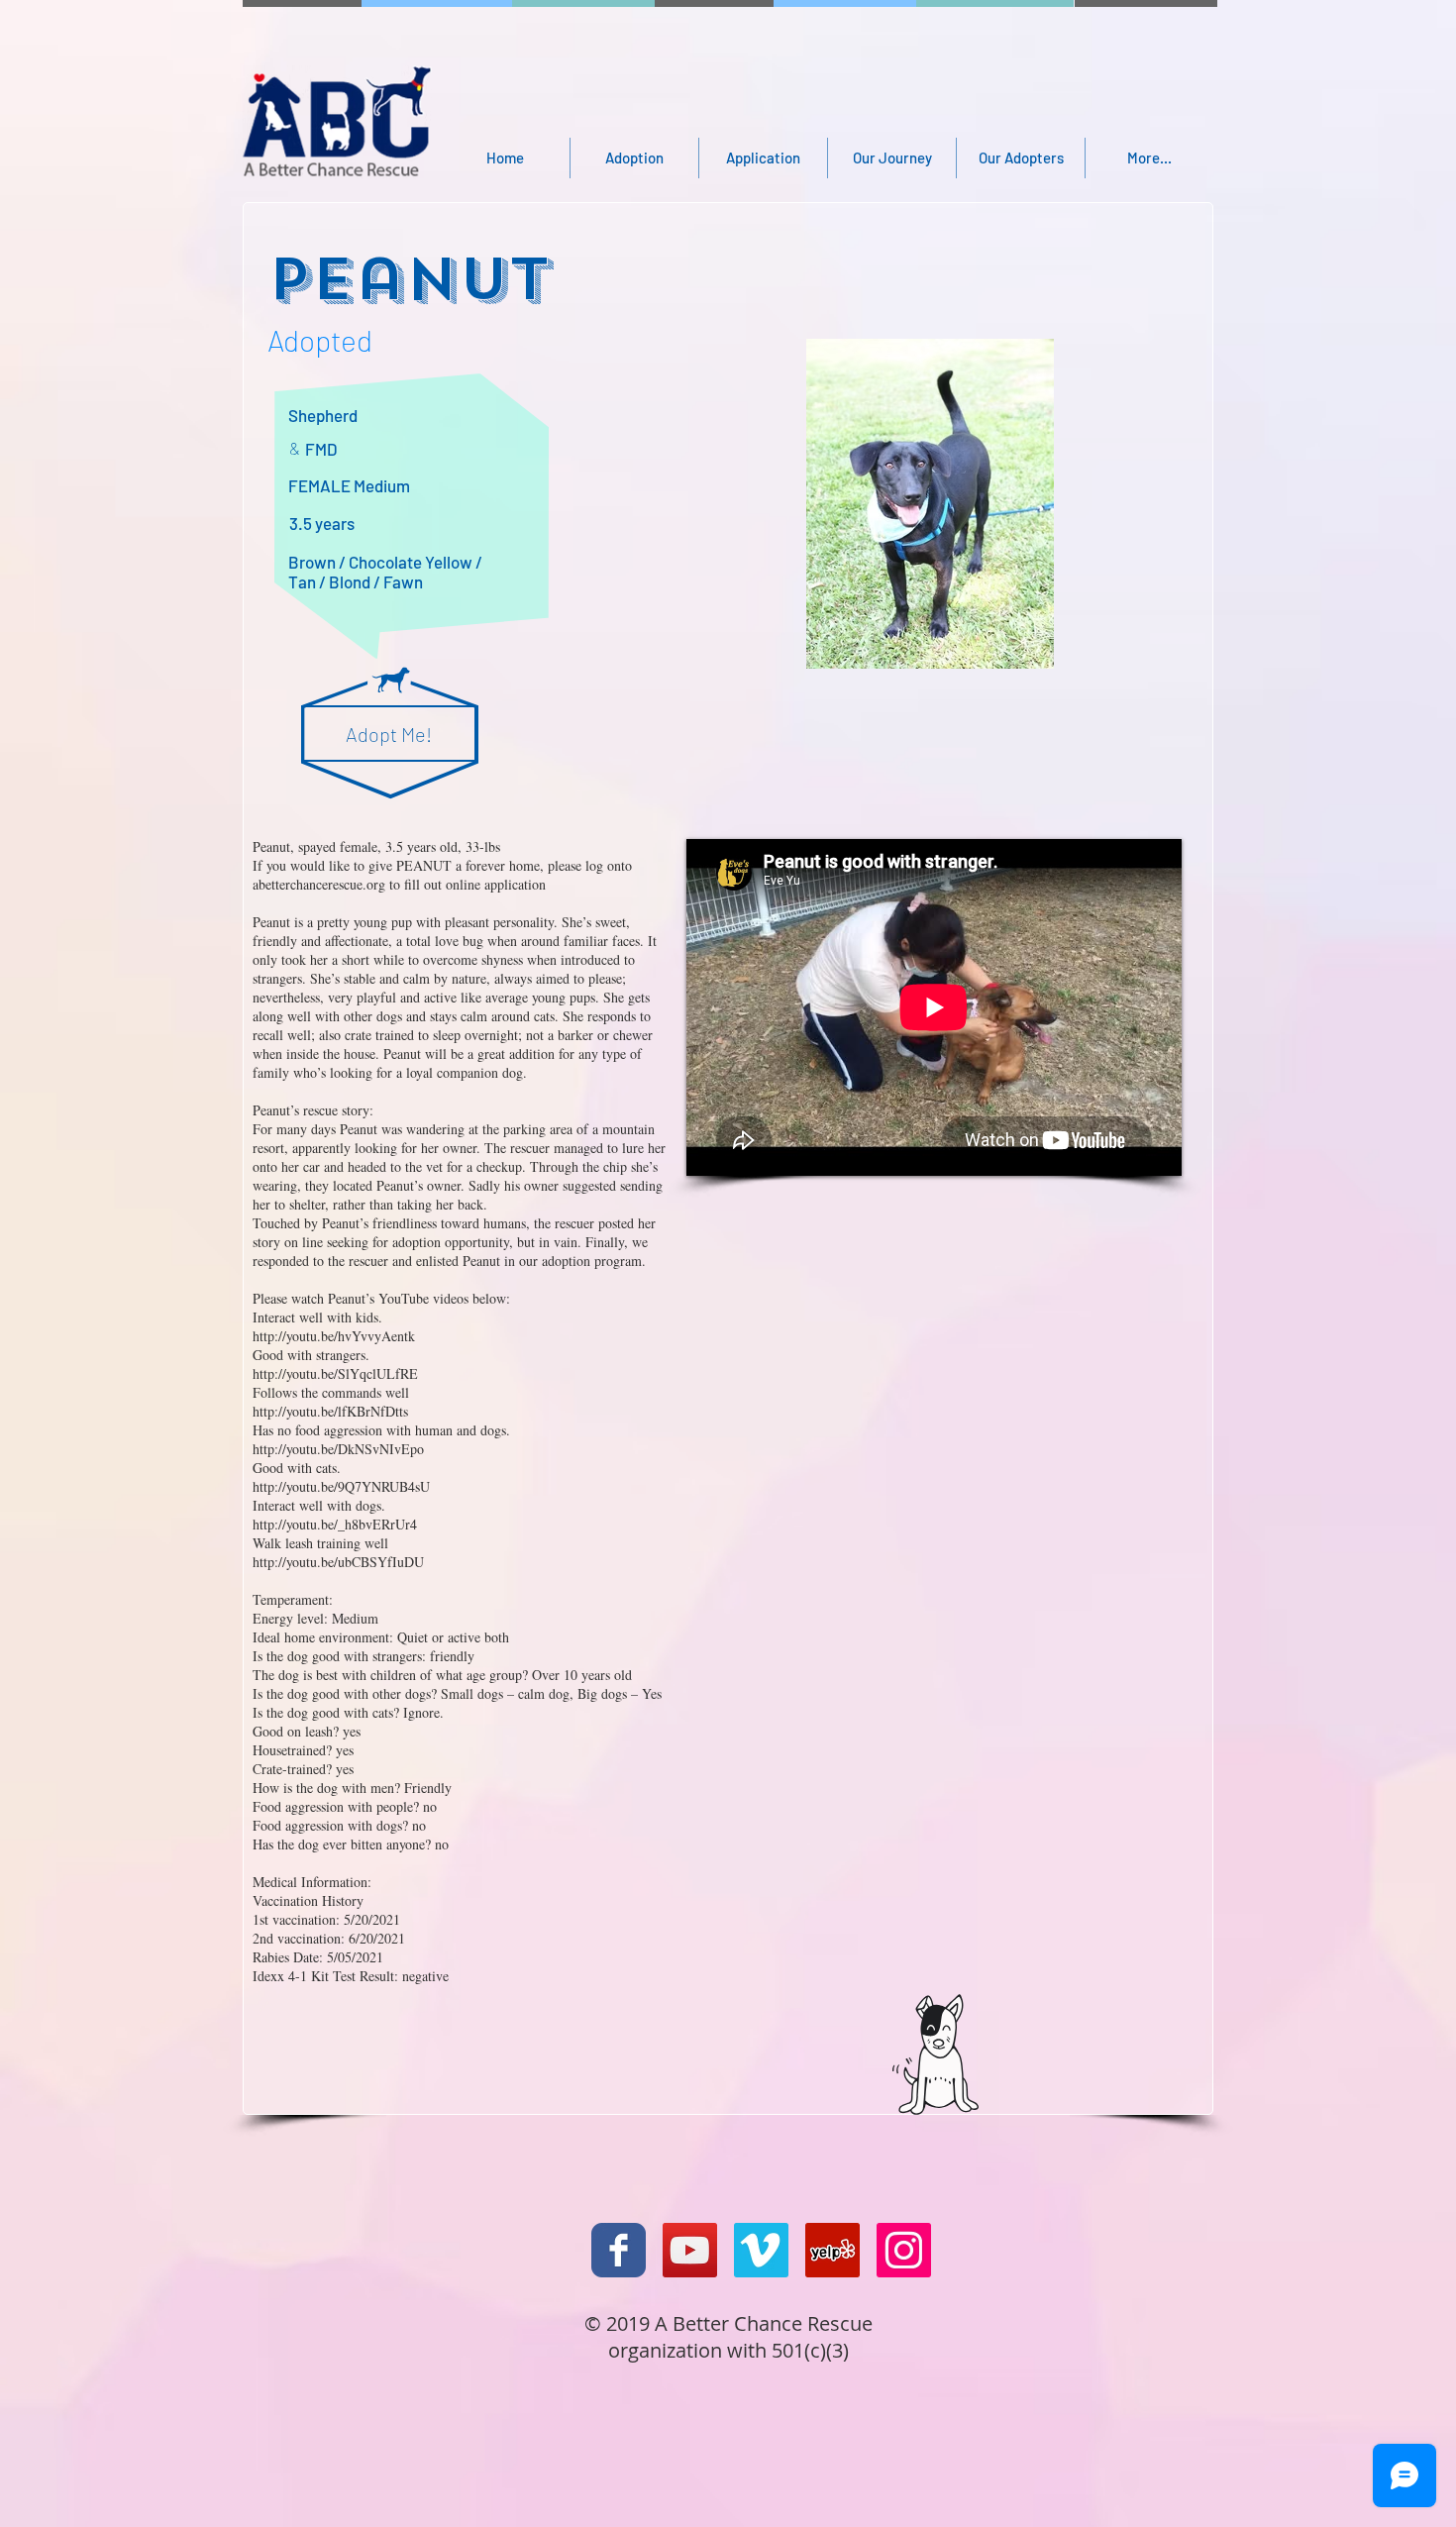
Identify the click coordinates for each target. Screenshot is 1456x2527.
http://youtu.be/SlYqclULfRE (335, 1373)
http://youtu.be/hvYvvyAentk (334, 1336)
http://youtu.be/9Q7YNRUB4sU (341, 1486)
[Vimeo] (761, 2250)
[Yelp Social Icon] (832, 2250)
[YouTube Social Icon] (690, 2250)
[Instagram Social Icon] (904, 2250)
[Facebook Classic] (619, 2250)
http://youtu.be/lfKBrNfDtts (330, 1411)
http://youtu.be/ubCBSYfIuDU (338, 1562)
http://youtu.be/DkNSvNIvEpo (338, 1449)
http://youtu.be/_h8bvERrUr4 (335, 1524)
